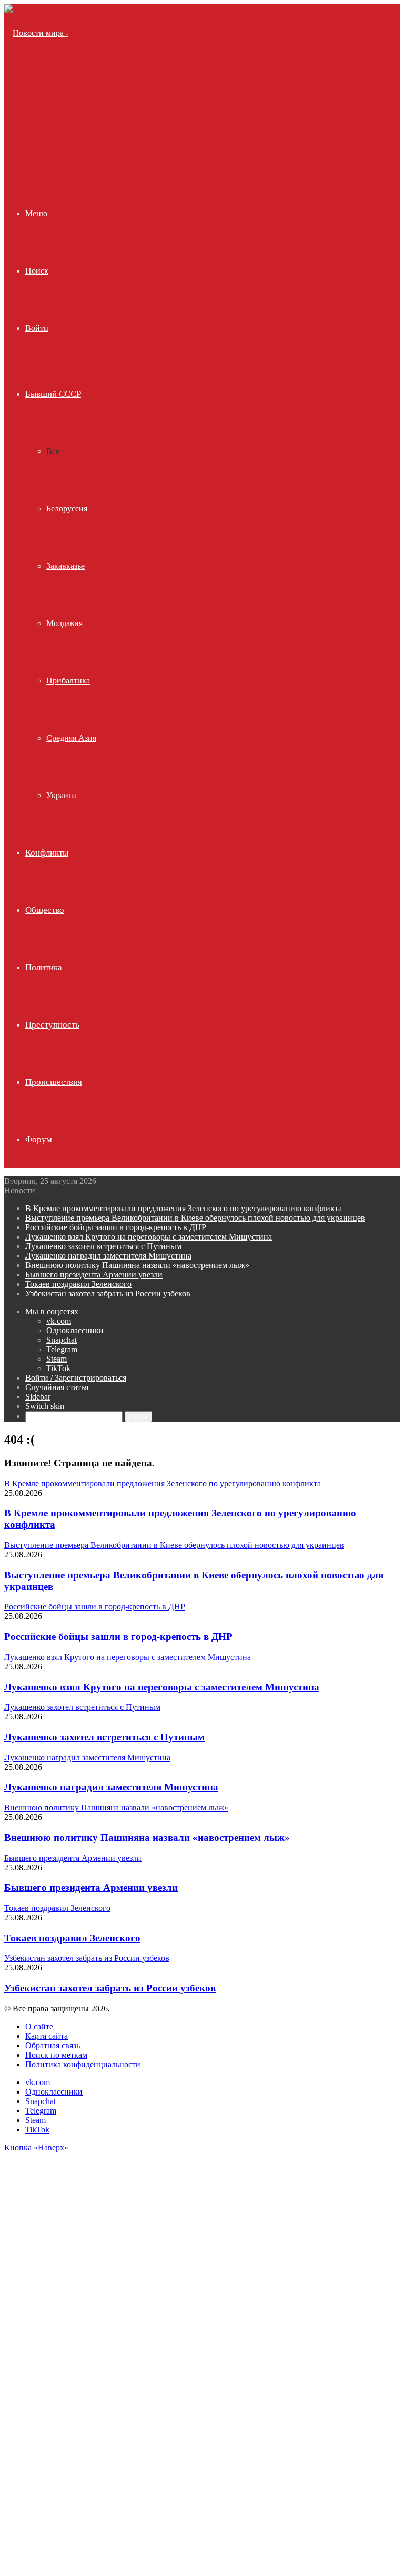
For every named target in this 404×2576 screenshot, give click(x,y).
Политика (44, 967)
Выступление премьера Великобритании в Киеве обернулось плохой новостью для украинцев (195, 1218)
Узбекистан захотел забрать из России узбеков (108, 1294)
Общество (45, 910)
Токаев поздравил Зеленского (78, 1284)
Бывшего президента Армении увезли (94, 1275)
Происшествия (54, 1082)
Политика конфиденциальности (83, 2064)
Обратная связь (53, 2045)
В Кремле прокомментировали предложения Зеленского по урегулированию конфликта (184, 1208)
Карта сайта (47, 2036)
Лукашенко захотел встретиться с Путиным (103, 1246)
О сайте (39, 2026)
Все (53, 451)
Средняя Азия (71, 738)
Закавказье (65, 566)
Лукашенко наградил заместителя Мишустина (108, 1256)
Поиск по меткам (56, 2055)
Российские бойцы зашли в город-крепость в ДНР (116, 1227)
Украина (62, 795)
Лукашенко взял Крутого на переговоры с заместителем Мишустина (149, 1237)
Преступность (52, 1025)
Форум (39, 1139)
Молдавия (64, 623)
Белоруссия (67, 509)
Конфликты (47, 853)
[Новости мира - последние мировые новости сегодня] (42, 148)
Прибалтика (68, 681)
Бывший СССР (53, 394)
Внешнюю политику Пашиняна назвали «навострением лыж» (137, 1265)
